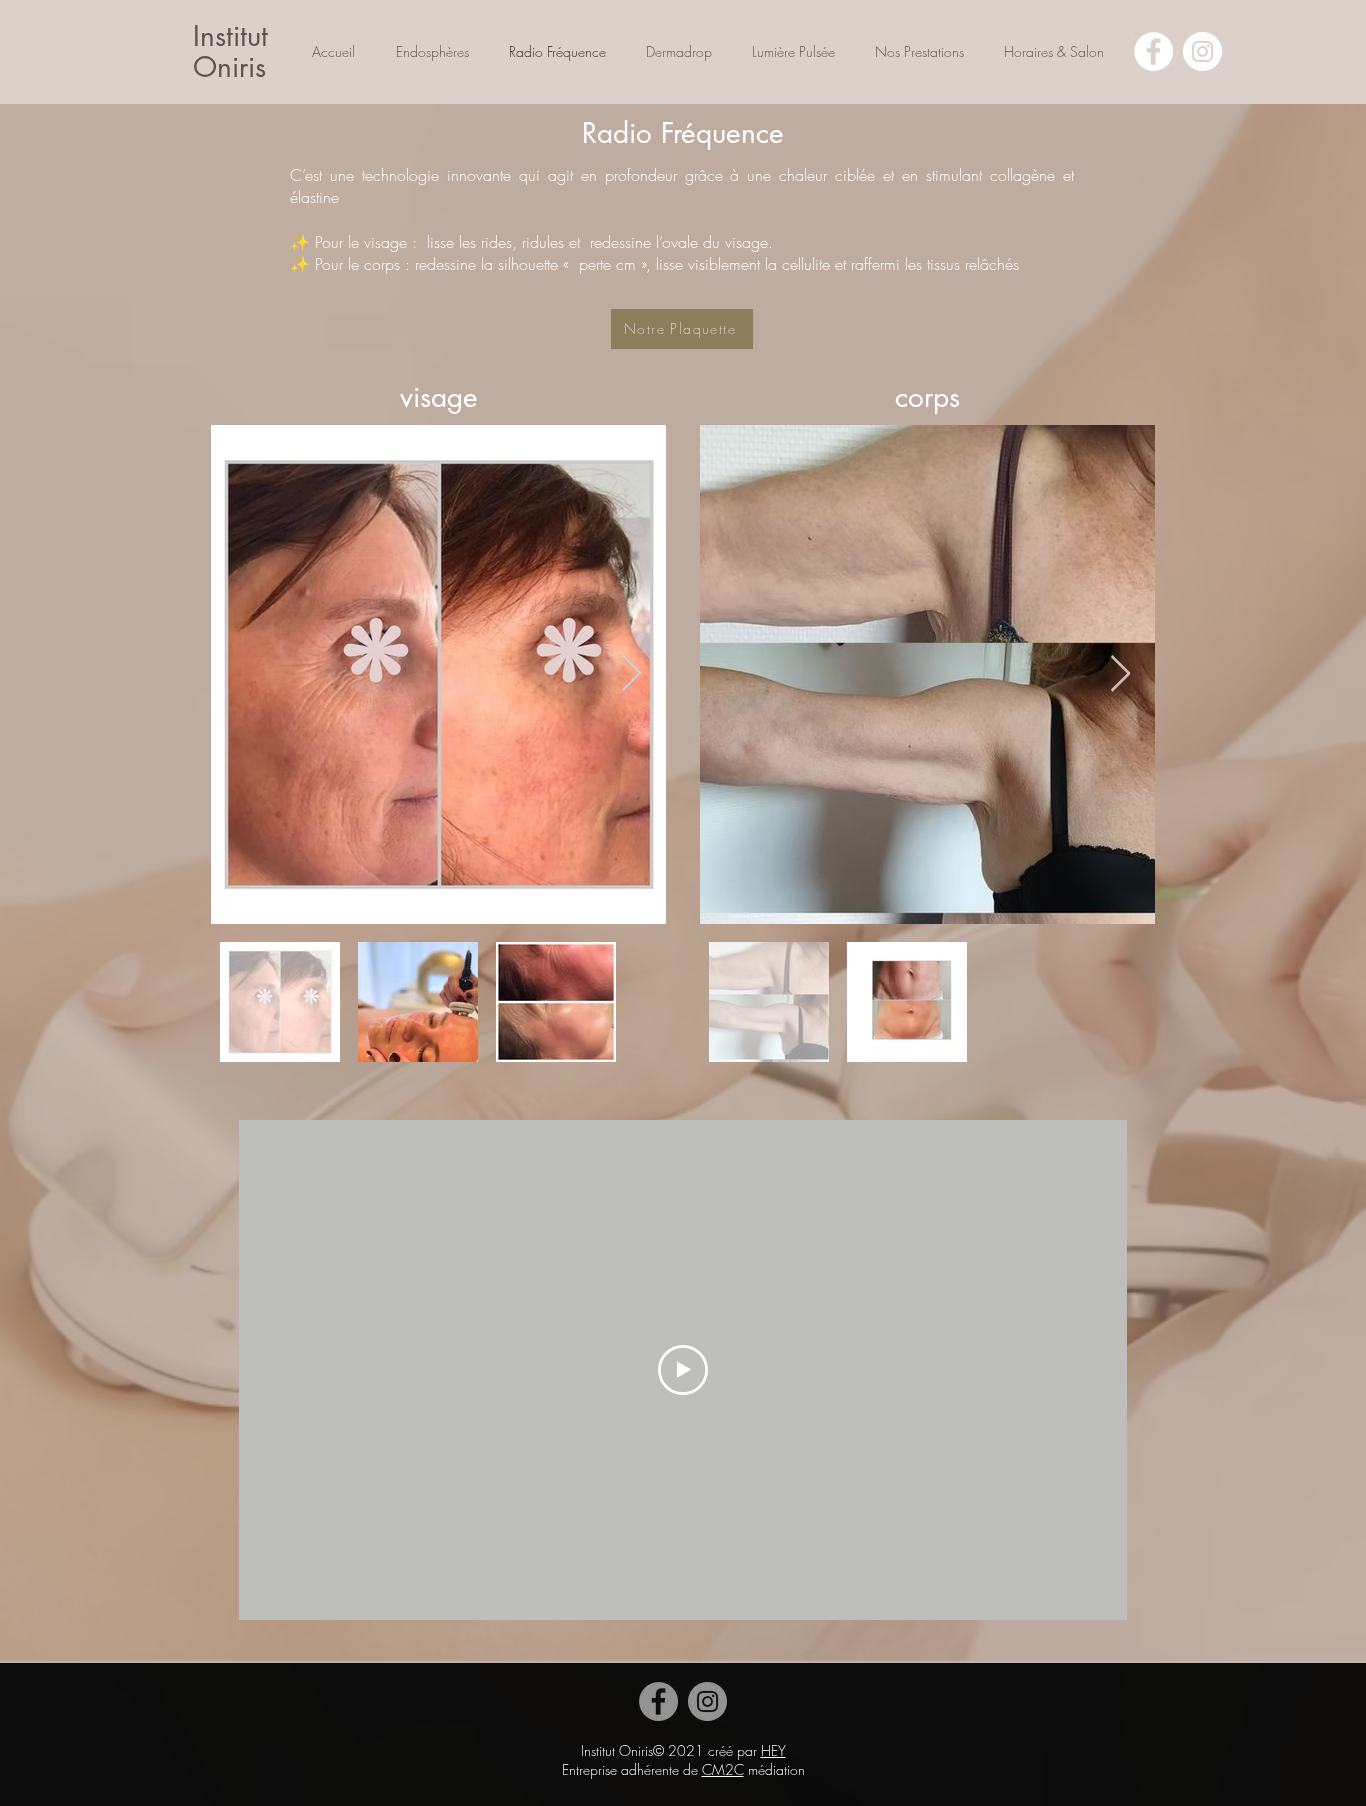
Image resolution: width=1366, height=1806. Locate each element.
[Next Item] (631, 674)
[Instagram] (707, 1701)
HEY (773, 1750)
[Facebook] (658, 1701)
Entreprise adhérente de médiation (683, 1769)
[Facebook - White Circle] (1153, 51)
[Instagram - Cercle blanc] (1202, 51)
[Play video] (683, 1370)
